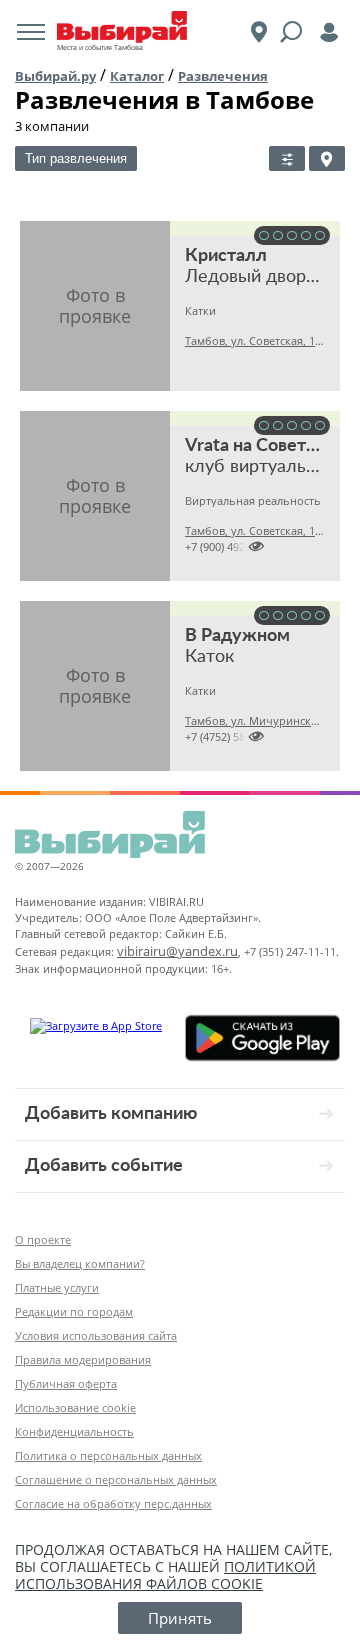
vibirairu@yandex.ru (177, 951)
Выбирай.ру (55, 76)
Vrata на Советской (265, 446)
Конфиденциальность (74, 1431)
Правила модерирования (83, 1359)
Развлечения (223, 76)
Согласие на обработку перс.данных (113, 1503)
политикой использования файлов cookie (165, 1575)
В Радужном (237, 636)
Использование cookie (75, 1407)
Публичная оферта (66, 1383)
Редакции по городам (74, 1311)
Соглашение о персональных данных (116, 1479)
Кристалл (226, 256)
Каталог (137, 76)
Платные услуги (57, 1287)
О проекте (43, 1239)
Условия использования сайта (96, 1335)
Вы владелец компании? (80, 1263)
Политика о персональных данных (108, 1455)
